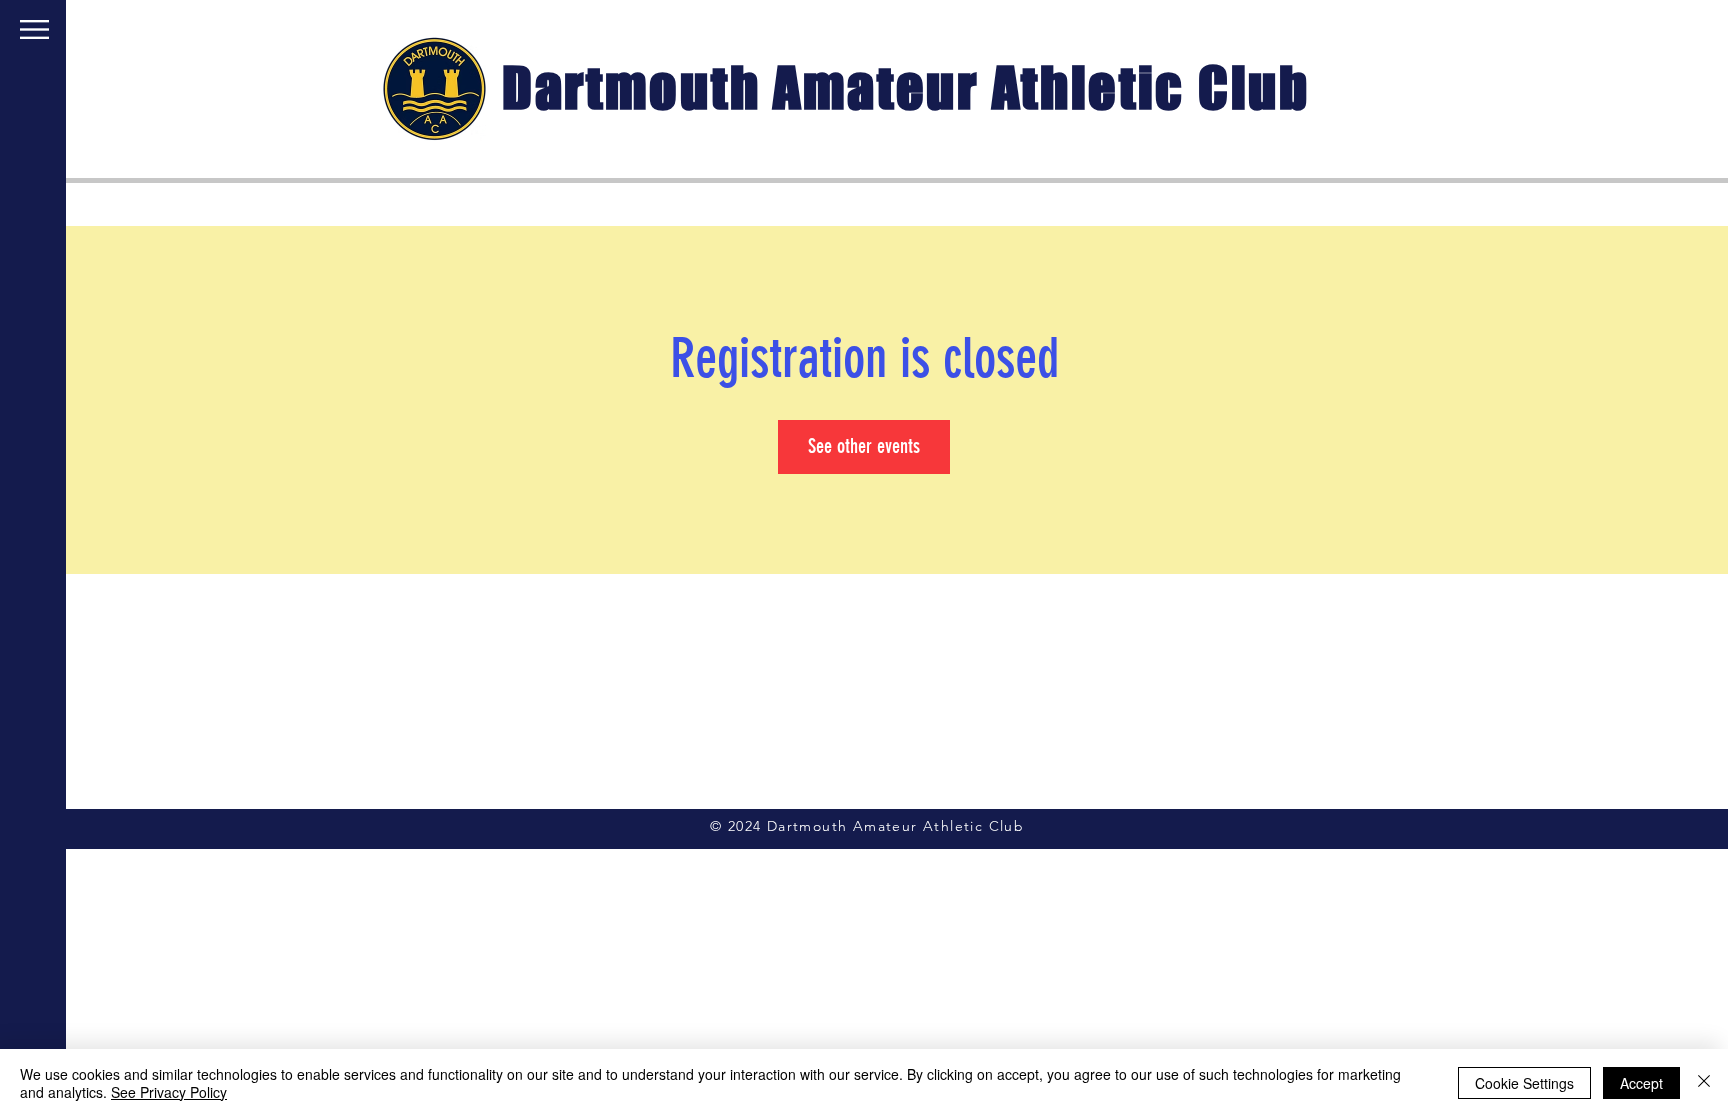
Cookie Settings (1524, 1083)
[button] (34, 29)
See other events (864, 446)
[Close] (1704, 1083)
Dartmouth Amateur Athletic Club (906, 87)
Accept (1641, 1083)
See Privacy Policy (169, 1092)
